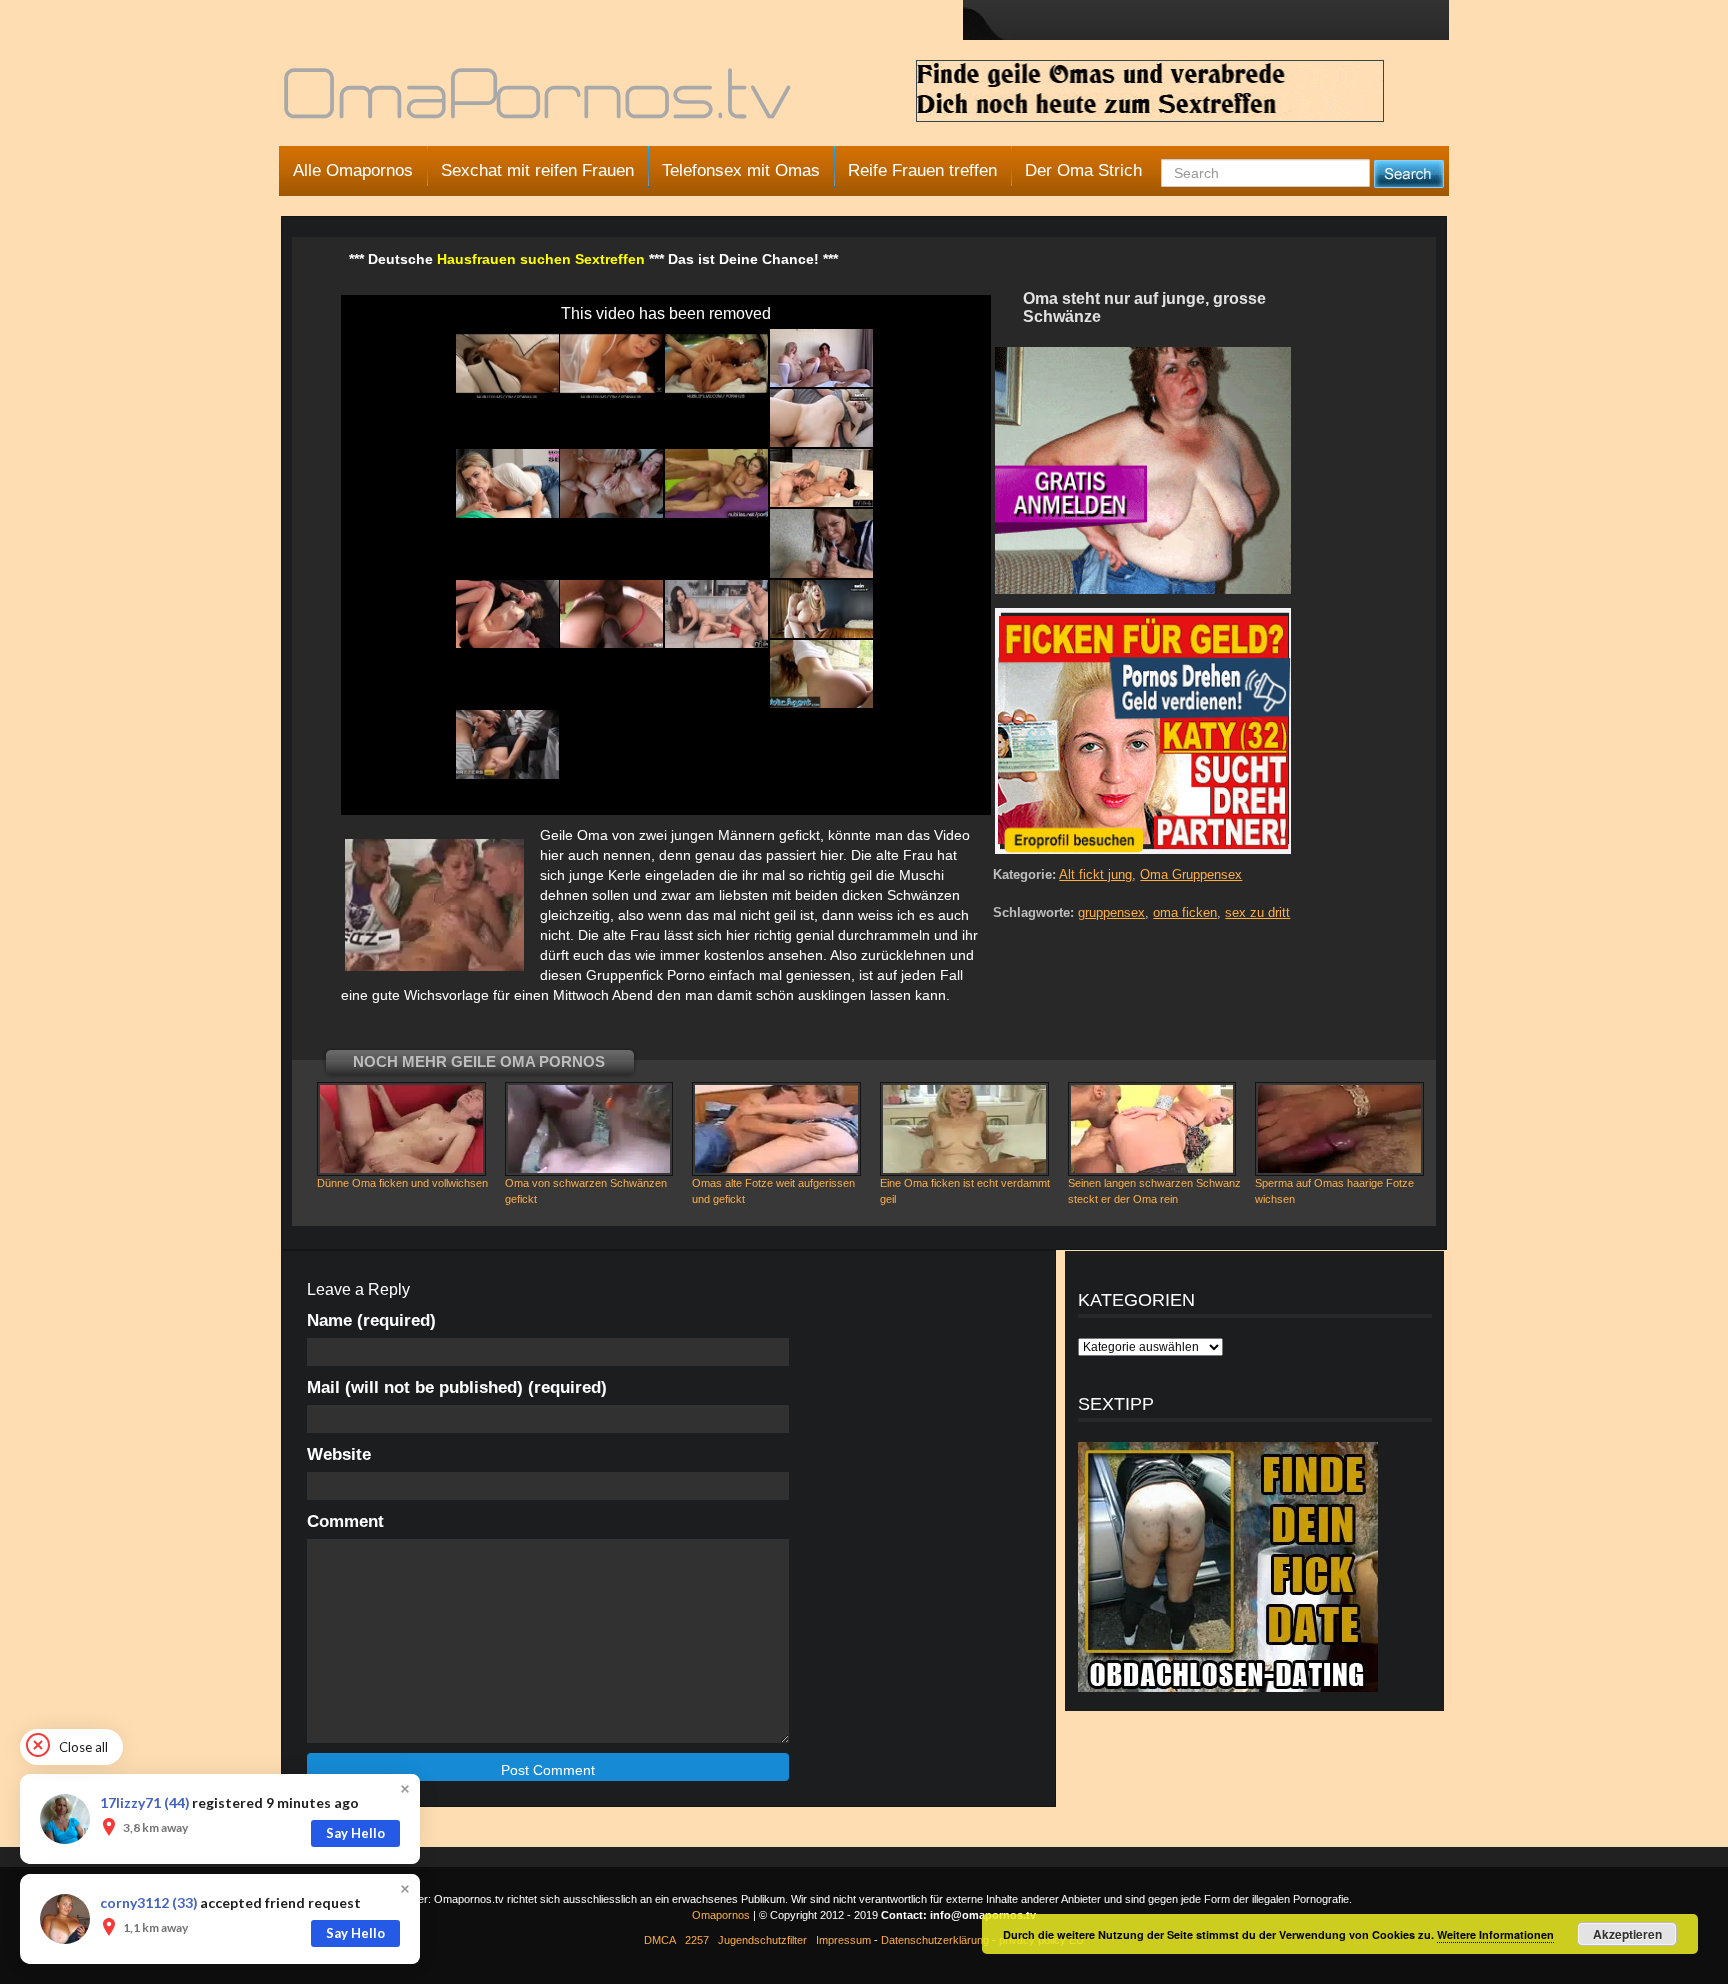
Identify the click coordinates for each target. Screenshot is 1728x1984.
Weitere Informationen (1495, 1934)
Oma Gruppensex (1191, 874)
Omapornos (721, 1915)
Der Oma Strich (1083, 170)
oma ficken (1185, 912)
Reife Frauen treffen (922, 170)
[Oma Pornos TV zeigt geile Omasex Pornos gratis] (539, 102)
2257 (697, 1940)
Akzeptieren (1627, 1934)
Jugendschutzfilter (762, 1940)
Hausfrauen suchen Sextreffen (541, 259)
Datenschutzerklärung (935, 1940)
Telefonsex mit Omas (741, 170)
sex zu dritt (1257, 912)
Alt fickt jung (1095, 874)
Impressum (843, 1940)
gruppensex (1111, 912)
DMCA (660, 1940)
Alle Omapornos (353, 170)
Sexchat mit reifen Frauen (537, 170)
